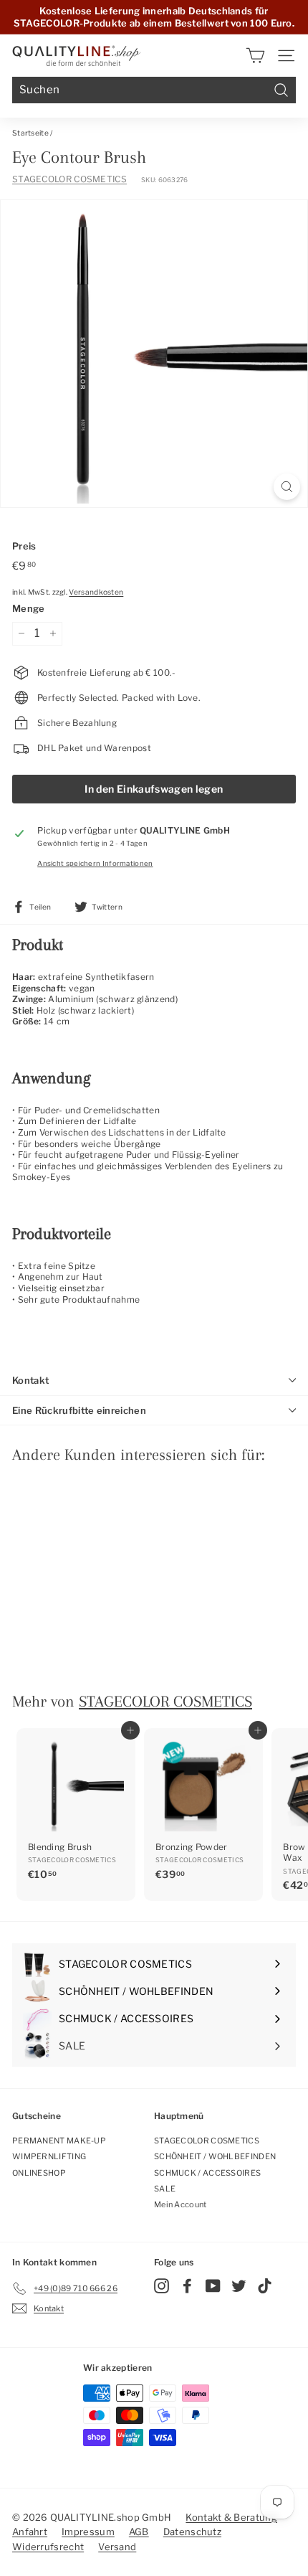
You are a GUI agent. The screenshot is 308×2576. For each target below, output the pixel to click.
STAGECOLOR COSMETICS (69, 179)
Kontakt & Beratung (231, 2517)
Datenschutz (192, 2532)
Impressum (88, 2532)
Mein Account (181, 2204)
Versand (117, 2547)
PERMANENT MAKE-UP (59, 2141)
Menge (29, 608)
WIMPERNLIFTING (49, 2156)
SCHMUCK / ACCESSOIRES (207, 2173)
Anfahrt (30, 2532)
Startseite (30, 133)
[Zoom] (287, 487)
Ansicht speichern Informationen (95, 863)
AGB (139, 2532)
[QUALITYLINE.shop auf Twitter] (239, 2286)
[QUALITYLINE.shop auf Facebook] (187, 2286)
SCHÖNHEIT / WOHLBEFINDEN (215, 2156)
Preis (24, 546)
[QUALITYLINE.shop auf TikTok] (265, 2286)
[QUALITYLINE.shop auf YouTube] (213, 2286)
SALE (165, 2189)
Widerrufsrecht (48, 2547)
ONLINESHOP (39, 2173)
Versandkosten (96, 592)
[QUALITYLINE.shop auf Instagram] (162, 2286)
